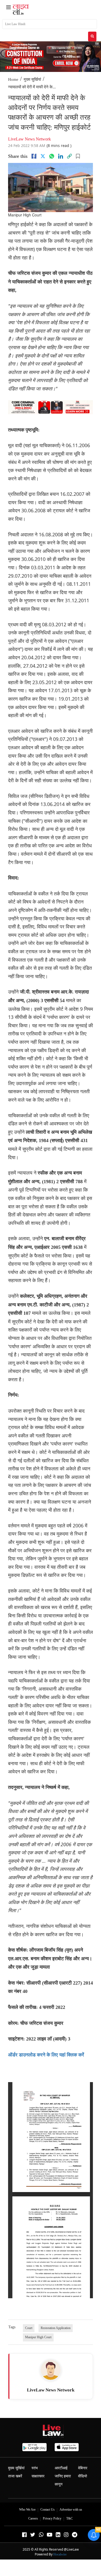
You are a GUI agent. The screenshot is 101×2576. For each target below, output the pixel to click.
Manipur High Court (38, 2337)
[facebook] (34, 156)
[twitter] (43, 156)
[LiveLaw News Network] (51, 2370)
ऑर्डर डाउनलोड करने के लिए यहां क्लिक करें (46, 2055)
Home (13, 79)
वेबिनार (83, 2468)
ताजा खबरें (15, 2476)
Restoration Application (56, 2328)
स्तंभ (35, 2468)
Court (29, 2328)
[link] (69, 156)
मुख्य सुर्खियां (32, 79)
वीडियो (83, 2476)
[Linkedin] (61, 156)
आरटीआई (61, 2468)
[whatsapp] (52, 156)
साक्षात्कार (38, 2476)
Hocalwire (60, 2554)
